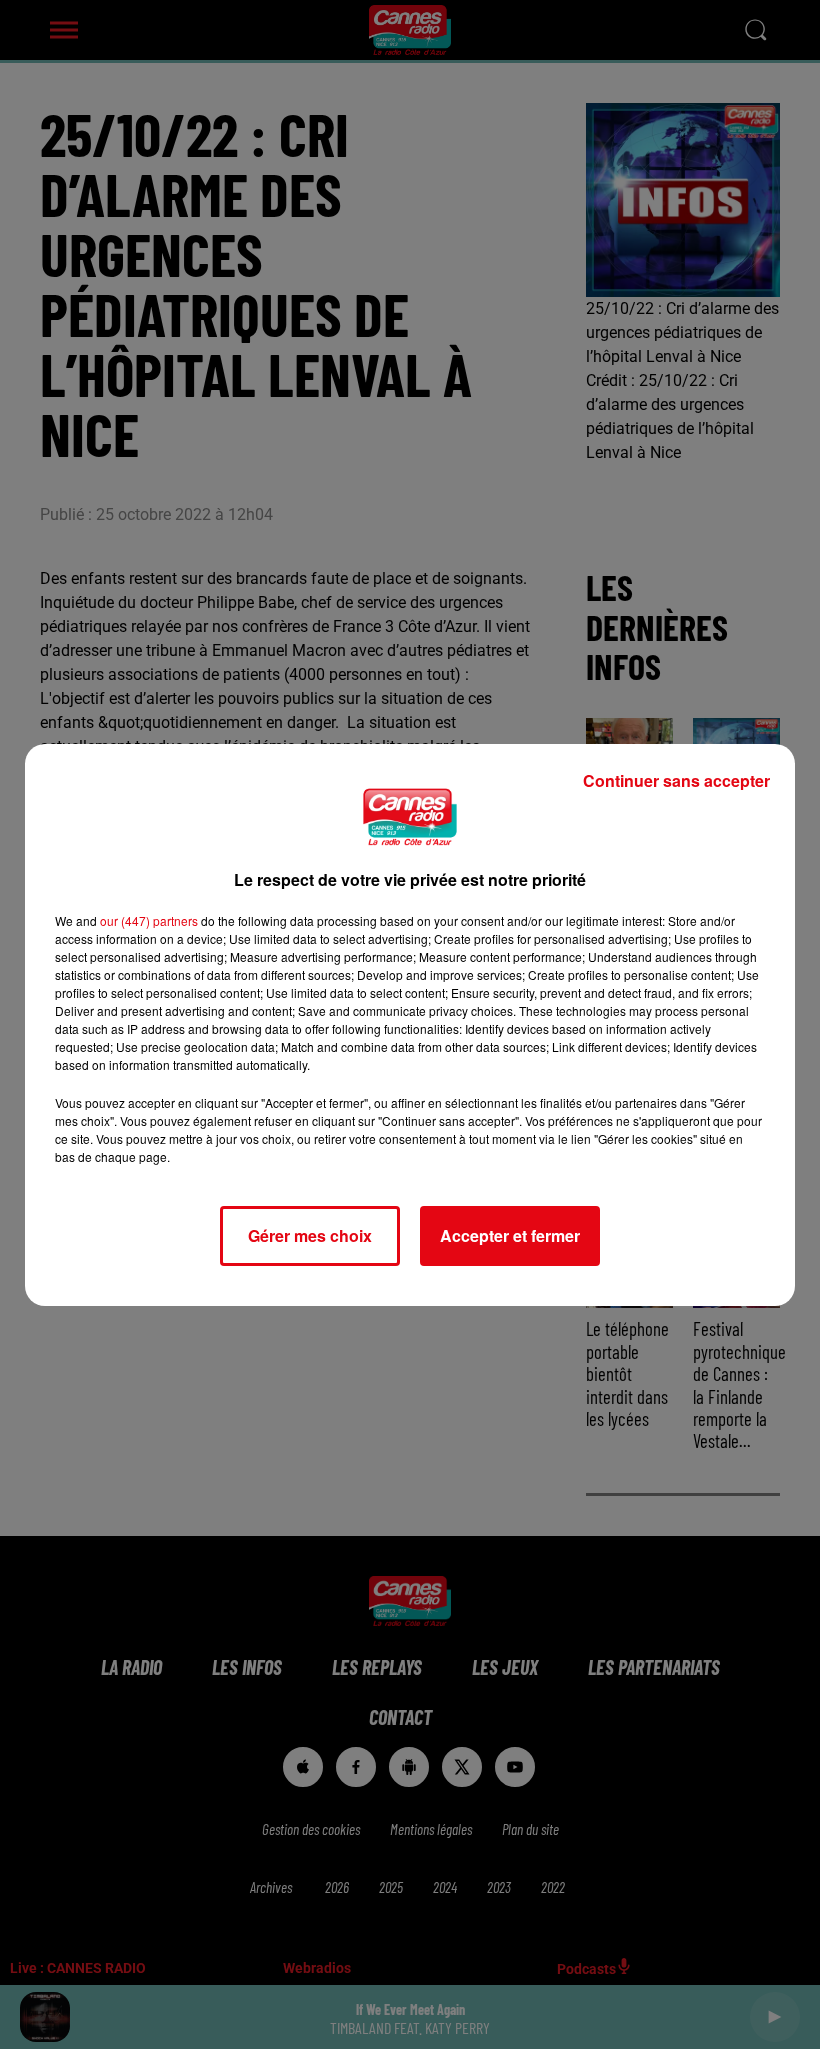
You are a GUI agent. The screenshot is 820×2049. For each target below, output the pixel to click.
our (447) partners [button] (149, 920)
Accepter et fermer (510, 1235)
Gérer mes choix (310, 1235)
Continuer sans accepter (676, 780)
